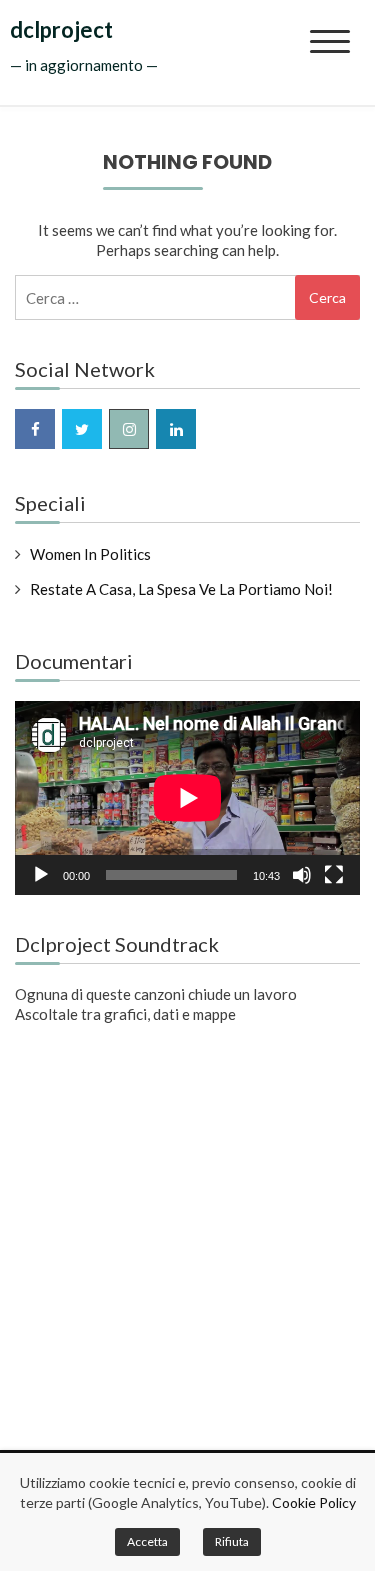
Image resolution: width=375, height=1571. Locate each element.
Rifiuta (232, 1541)
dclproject (61, 29)
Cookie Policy (314, 1502)
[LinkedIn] (176, 429)
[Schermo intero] (334, 875)
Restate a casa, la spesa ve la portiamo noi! (181, 589)
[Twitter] (82, 429)
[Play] (41, 875)
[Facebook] (35, 429)
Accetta (147, 1541)
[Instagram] (129, 429)
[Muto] (302, 875)
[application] (187, 798)
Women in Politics (90, 554)
